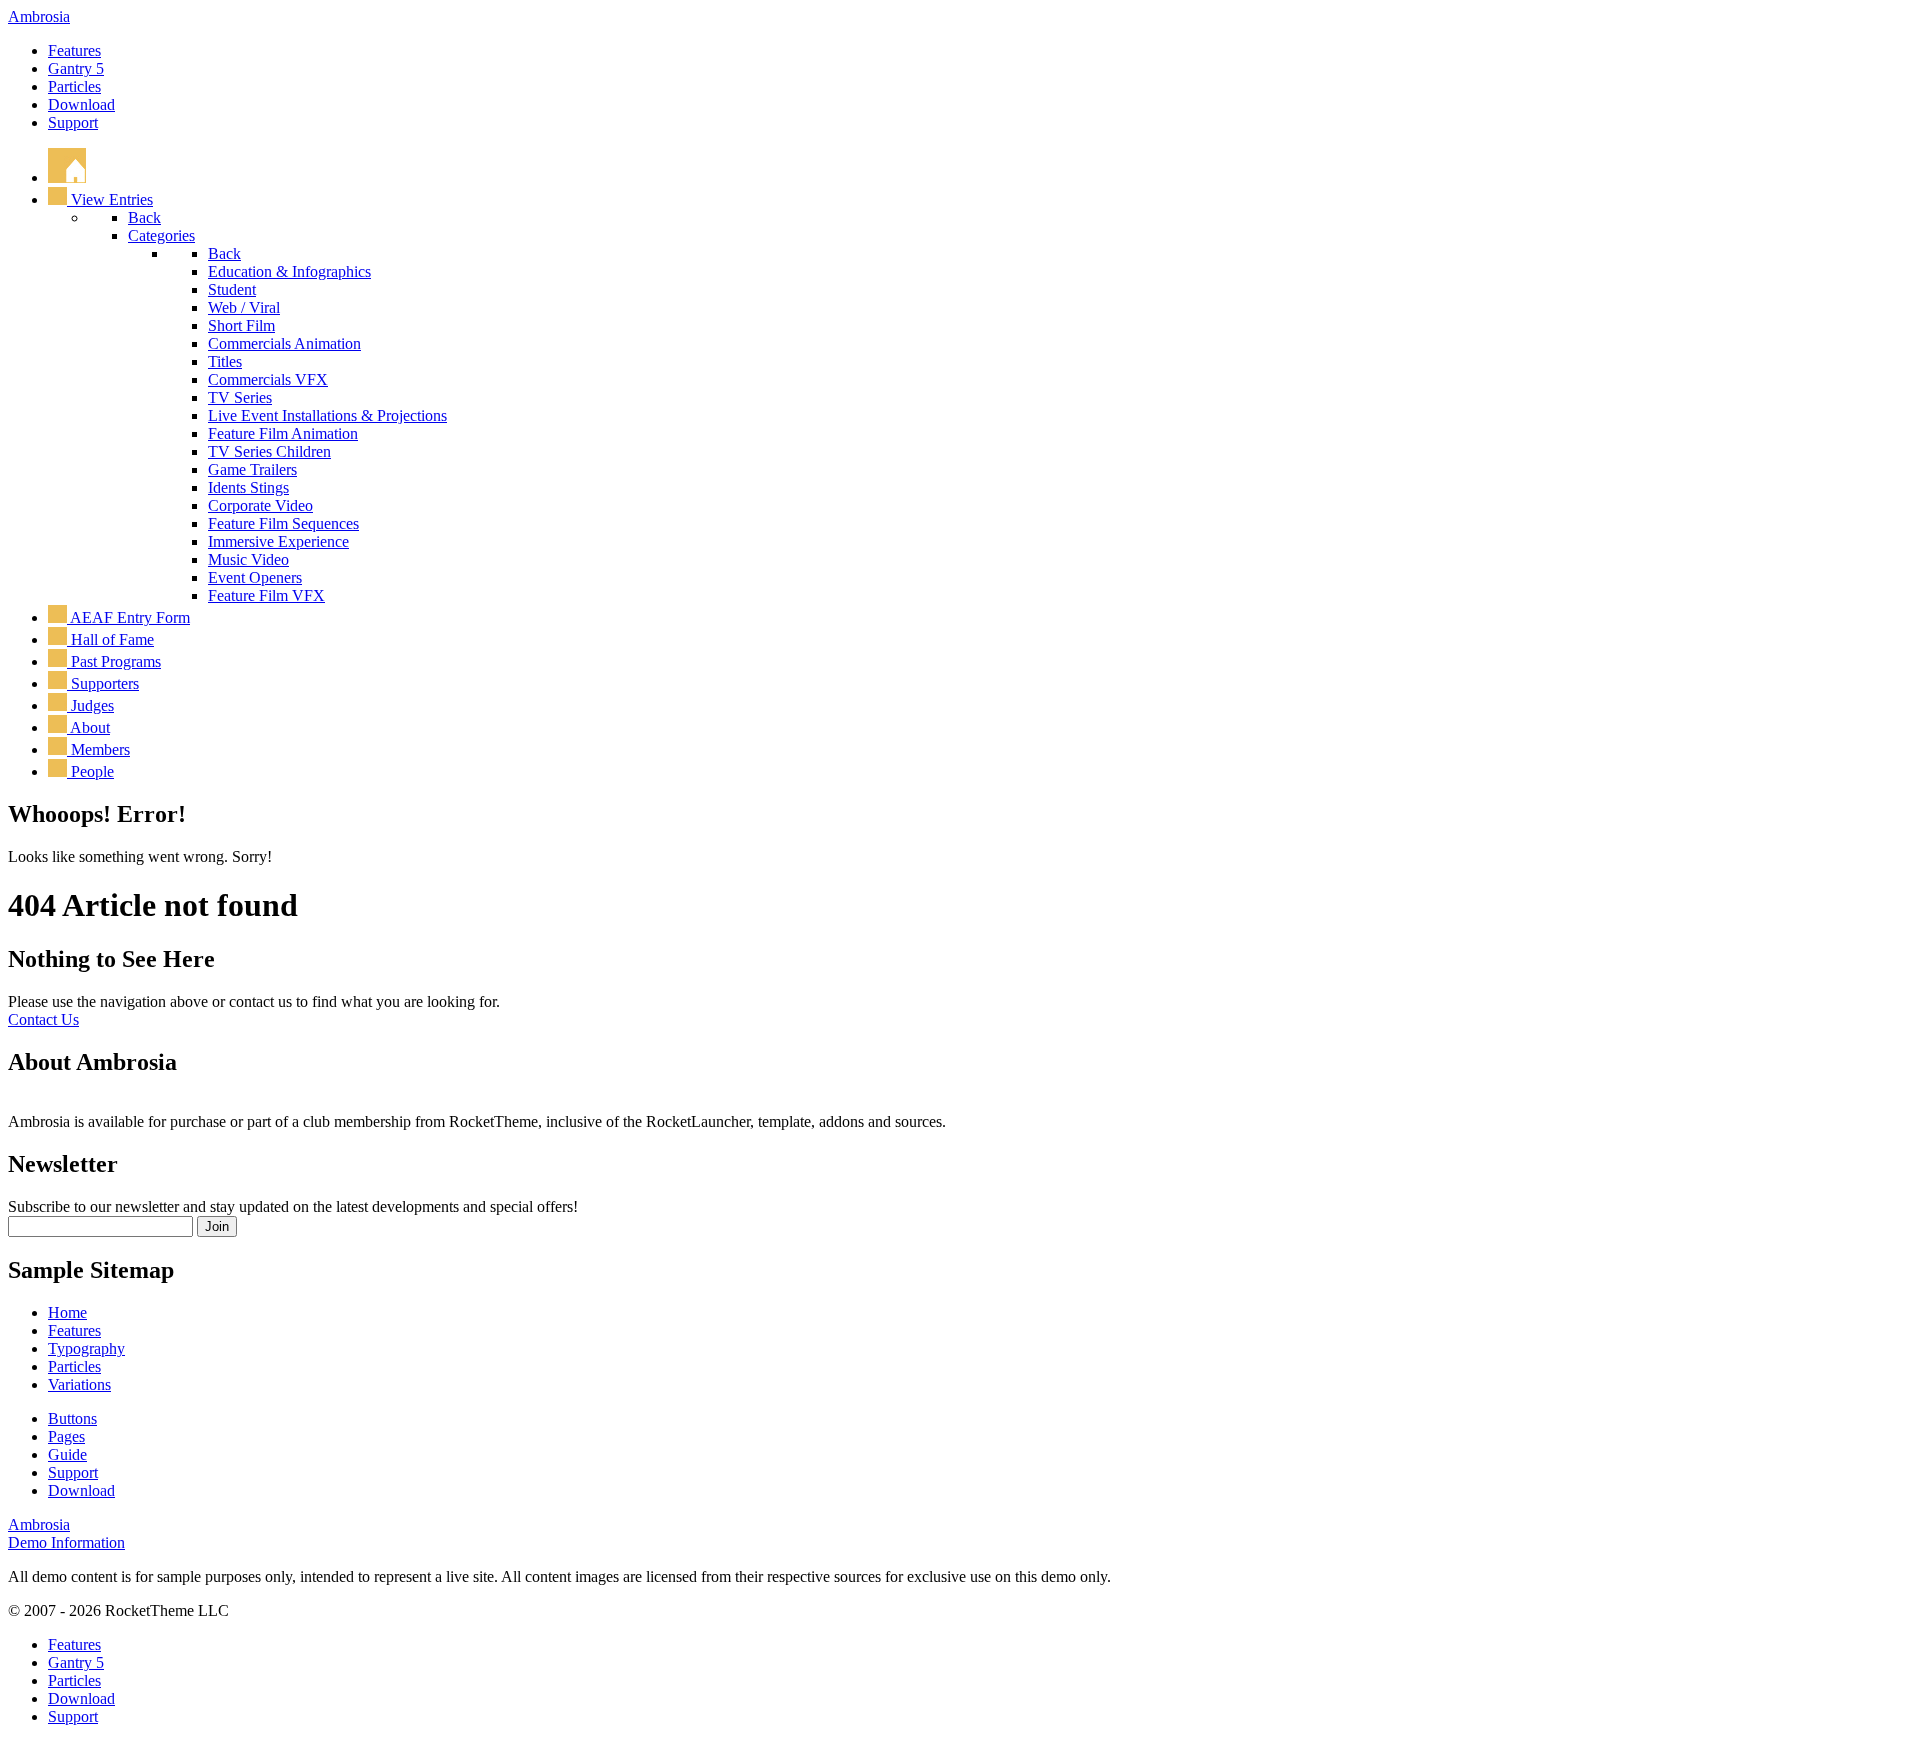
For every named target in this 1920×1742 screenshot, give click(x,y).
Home (67, 1312)
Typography (86, 1348)
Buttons (72, 1418)
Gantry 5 (76, 68)
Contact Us (43, 1019)
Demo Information (66, 1542)
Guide (67, 1454)
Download (81, 104)
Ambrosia (39, 16)
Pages (66, 1436)
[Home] (67, 177)
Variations (79, 1384)
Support (73, 122)
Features (74, 50)
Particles (74, 86)
